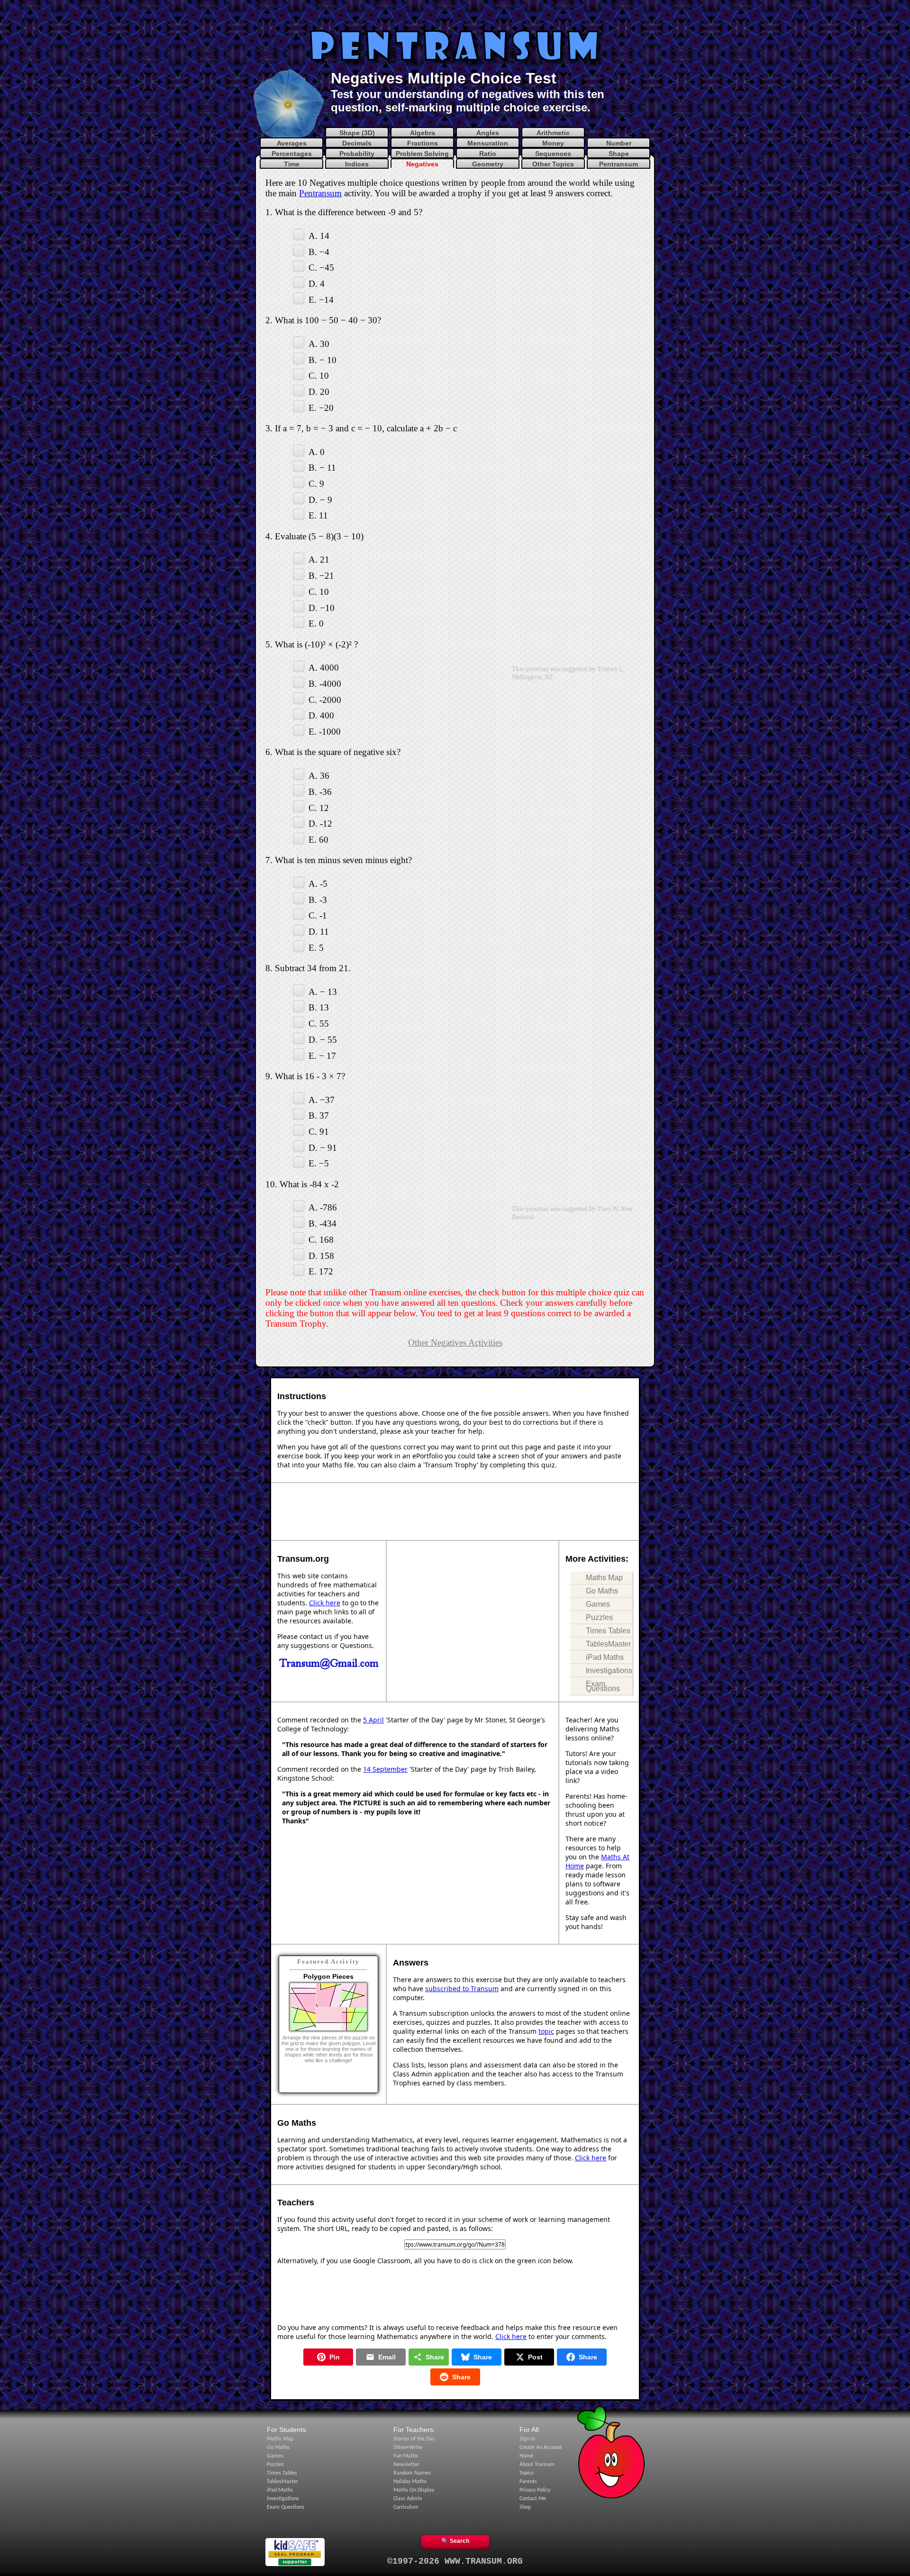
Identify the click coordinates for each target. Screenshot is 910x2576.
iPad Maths (605, 1657)
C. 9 (316, 484)
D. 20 (319, 392)
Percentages (292, 154)
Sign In (527, 2439)
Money (553, 143)
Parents (528, 2482)
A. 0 (317, 451)
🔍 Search (455, 2541)
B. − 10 (323, 360)
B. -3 (318, 899)
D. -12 (320, 824)
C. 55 (319, 1024)
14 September (385, 1769)
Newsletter (406, 2465)
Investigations (609, 1670)
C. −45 (321, 268)
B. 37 (319, 1115)
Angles (488, 133)
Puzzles (599, 1617)
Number (619, 143)
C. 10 (319, 376)
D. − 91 (323, 1147)
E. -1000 (325, 732)
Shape (619, 154)
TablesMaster (608, 1644)
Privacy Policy (535, 2490)
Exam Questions (603, 1686)
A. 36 (319, 776)
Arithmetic (553, 133)
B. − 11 (322, 468)
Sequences (553, 154)
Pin (335, 2357)
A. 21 (319, 560)
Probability (357, 154)
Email (387, 2357)
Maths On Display (414, 2490)
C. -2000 (325, 699)
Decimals (357, 143)
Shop (525, 2507)
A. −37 (322, 1099)
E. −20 (321, 407)
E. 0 (316, 624)
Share (435, 2357)
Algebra (423, 133)
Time (292, 164)
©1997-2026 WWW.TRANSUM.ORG (455, 2561)
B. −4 (319, 251)
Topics (527, 2473)
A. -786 (323, 1207)
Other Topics (553, 164)
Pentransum (619, 164)
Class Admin (408, 2499)
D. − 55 (323, 1040)
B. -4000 (325, 684)
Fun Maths (406, 2456)
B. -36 (320, 792)
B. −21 (321, 576)
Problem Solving (422, 154)
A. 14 (319, 236)
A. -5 (318, 884)
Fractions (423, 143)
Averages (292, 143)
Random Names (412, 2473)
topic (546, 2031)
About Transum (537, 2465)
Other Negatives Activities (455, 1343)
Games (598, 1604)
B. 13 (319, 1007)
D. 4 (317, 284)
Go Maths (602, 1591)
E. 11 (318, 515)
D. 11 (319, 932)
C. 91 (319, 1132)
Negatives (422, 164)
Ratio (488, 154)
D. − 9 (320, 499)
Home (526, 2456)
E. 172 (321, 1271)
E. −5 (319, 1163)
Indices (357, 164)
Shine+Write (408, 2448)
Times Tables (608, 1631)
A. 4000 (324, 668)
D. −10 (322, 607)
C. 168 (321, 1240)
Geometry (488, 164)
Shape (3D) (357, 133)
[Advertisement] (455, 17)
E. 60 (318, 840)
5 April (373, 1720)
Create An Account (541, 2448)
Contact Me (533, 2499)
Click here (325, 1603)
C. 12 (319, 807)
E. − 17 (322, 1055)
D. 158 (321, 1255)
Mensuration (488, 143)
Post (535, 2357)
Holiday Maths (410, 2482)
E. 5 (316, 947)
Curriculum (406, 2507)
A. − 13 (323, 991)
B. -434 (323, 1224)
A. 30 (319, 344)
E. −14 (321, 299)
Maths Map (604, 1578)
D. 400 (321, 715)
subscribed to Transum (462, 1989)
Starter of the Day (414, 2439)
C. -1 (318, 915)
